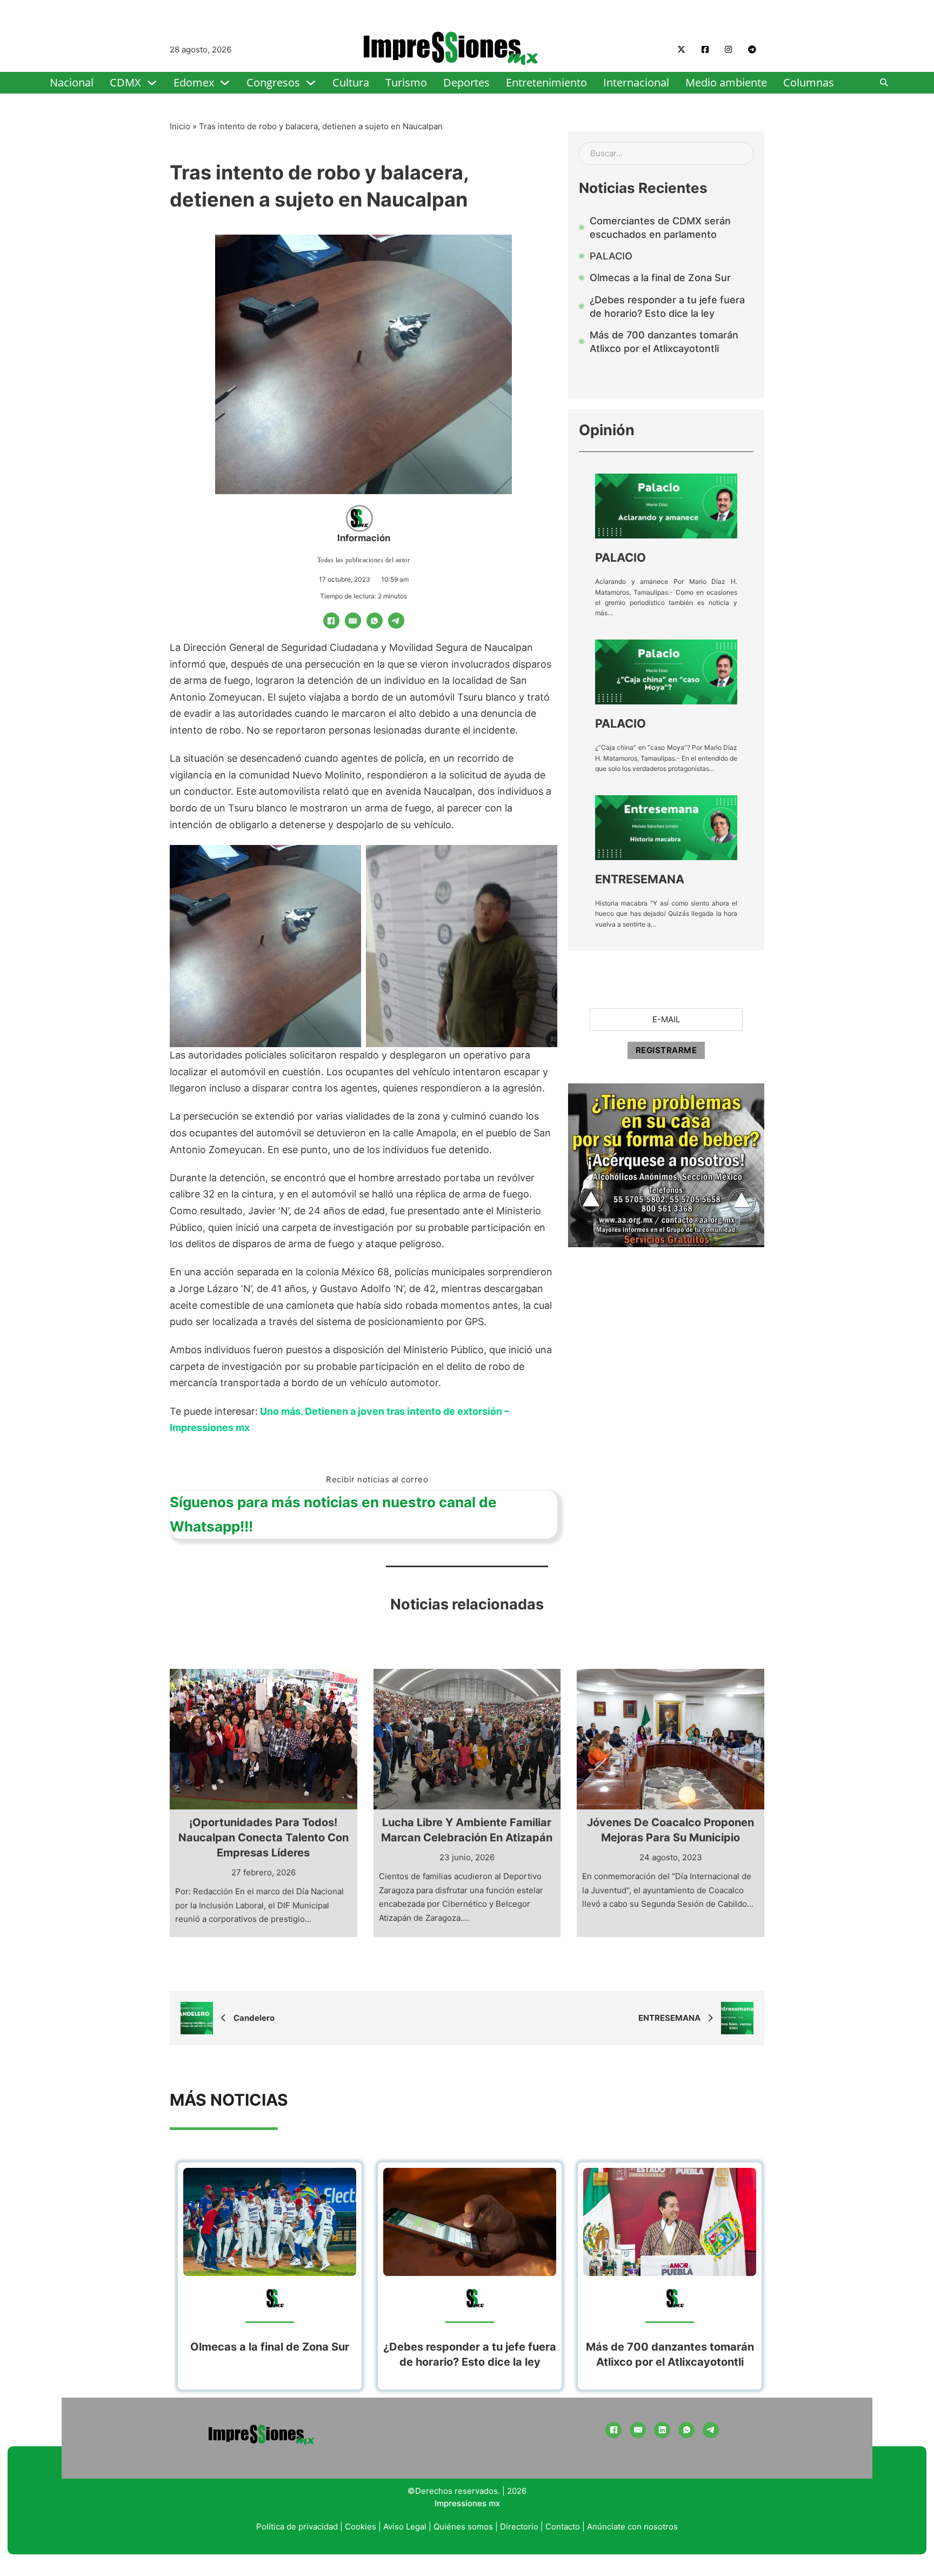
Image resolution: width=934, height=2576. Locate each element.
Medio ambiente (726, 82)
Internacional (636, 82)
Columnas (809, 82)
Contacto (563, 2527)
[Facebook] (331, 621)
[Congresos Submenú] (311, 83)
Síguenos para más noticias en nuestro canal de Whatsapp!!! (333, 1514)
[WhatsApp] (375, 621)
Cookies (361, 2527)
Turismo (406, 82)
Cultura (351, 82)
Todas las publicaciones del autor (364, 560)
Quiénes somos (463, 2527)
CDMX (125, 82)
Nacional (72, 82)
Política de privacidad (297, 2527)
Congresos (273, 82)
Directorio (519, 2527)
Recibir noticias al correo (377, 1479)
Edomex (194, 82)
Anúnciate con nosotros (632, 2527)
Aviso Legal (405, 2527)
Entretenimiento (546, 82)
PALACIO (621, 557)
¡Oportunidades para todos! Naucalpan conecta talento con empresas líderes (263, 1838)
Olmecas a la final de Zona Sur (270, 2347)
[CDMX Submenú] (152, 83)
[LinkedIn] (662, 2430)
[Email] (353, 621)
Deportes (466, 82)
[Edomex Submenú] (225, 83)
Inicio (180, 126)
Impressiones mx (467, 2503)
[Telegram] (396, 621)
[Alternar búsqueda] (884, 83)
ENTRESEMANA (640, 879)
